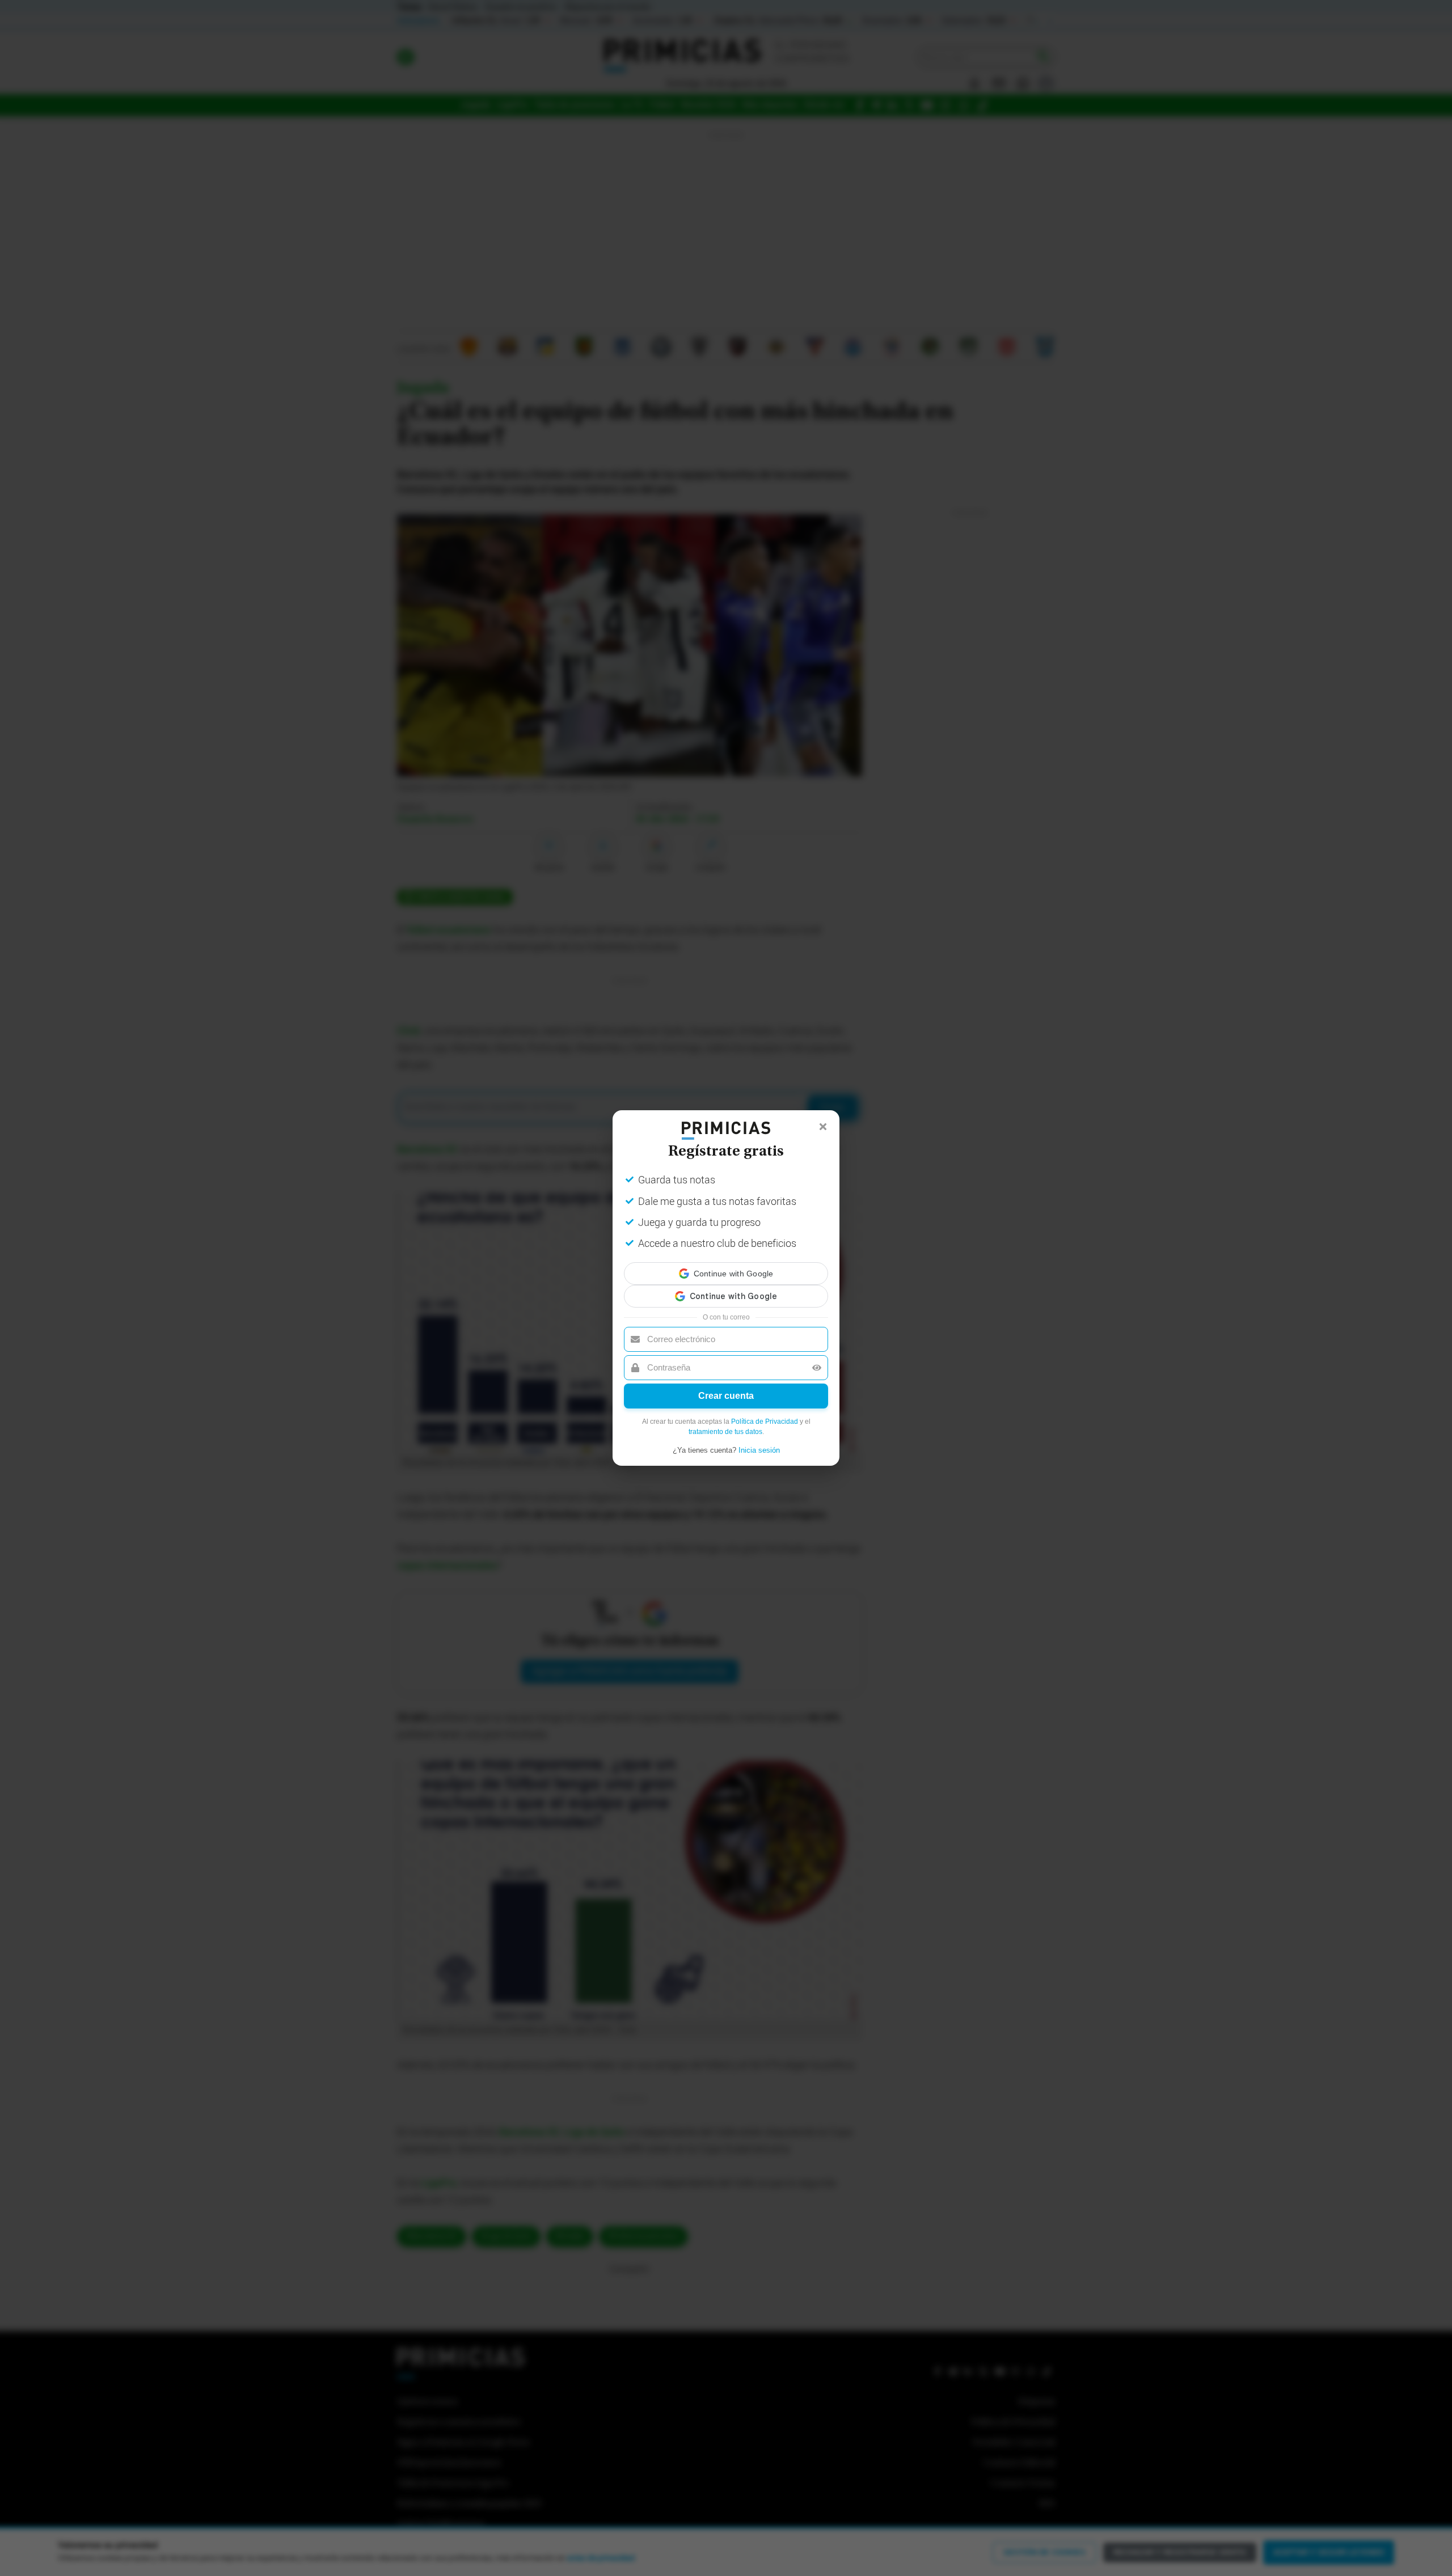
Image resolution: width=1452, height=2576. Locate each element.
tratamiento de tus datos (725, 1422)
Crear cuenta (726, 1386)
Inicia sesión (759, 1440)
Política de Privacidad (765, 1411)
